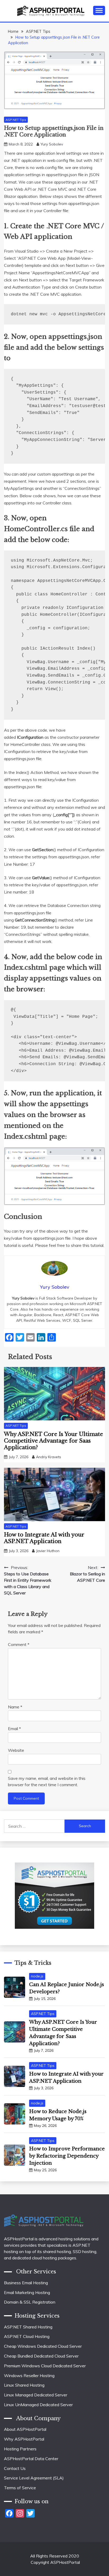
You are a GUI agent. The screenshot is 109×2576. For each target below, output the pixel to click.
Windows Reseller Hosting (29, 2376)
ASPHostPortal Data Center (31, 2459)
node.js (37, 1976)
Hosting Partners (20, 2449)
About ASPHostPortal (25, 2429)
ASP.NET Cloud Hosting (27, 2336)
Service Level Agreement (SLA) (34, 2478)
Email (14, 1729)
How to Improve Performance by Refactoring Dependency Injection (67, 2156)
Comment (19, 1644)
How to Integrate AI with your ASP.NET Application (44, 1538)
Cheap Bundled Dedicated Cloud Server (41, 2356)
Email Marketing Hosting (27, 2292)
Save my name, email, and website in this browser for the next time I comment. (47, 1781)
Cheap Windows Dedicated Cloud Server (43, 2346)
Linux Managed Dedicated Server (36, 2395)
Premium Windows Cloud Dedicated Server (45, 2366)
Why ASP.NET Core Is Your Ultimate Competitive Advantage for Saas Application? (53, 1441)
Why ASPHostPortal (24, 2439)
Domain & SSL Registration (30, 2302)
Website (16, 1750)
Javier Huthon (48, 1551)
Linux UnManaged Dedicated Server (38, 2405)
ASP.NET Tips (16, 120)
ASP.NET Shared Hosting (28, 2327)
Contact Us (15, 2468)
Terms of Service (20, 2488)
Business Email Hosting (26, 2283)
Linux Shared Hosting (24, 2385)
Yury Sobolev (52, 144)
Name (15, 1707)
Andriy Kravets (49, 1457)
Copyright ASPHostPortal (55, 2562)
